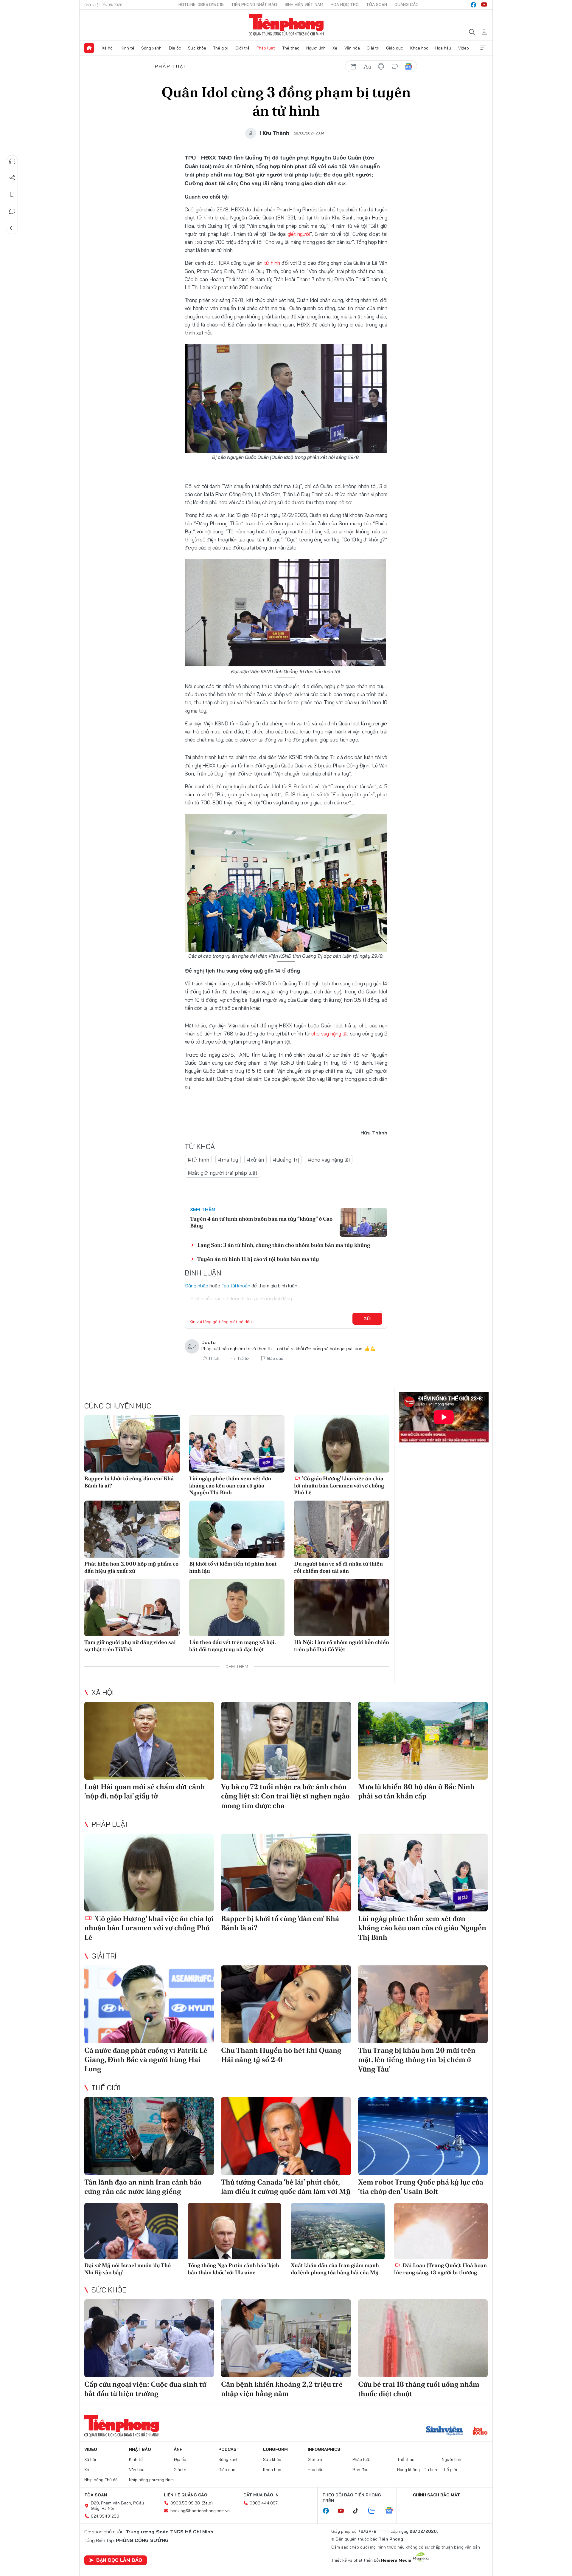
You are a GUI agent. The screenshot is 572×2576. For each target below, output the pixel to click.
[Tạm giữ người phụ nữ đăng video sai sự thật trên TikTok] (132, 1608)
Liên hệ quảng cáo (186, 2495)
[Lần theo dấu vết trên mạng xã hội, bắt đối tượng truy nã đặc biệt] (237, 1608)
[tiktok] (359, 2511)
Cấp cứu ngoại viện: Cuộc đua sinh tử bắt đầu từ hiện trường (145, 2389)
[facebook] (473, 5)
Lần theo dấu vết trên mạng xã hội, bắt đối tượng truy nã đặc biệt (232, 1645)
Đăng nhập (196, 1286)
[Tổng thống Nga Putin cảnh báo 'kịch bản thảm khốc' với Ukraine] (235, 2231)
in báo (381, 66)
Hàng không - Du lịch (417, 2470)
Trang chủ (89, 48)
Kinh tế (128, 48)
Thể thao (291, 48)
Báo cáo (275, 1358)
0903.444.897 (264, 2503)
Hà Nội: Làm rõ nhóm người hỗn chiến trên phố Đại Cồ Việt (342, 1645)
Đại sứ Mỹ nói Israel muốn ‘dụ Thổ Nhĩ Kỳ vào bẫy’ (128, 2269)
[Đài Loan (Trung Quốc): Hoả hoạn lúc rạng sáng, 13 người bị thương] (441, 2231)
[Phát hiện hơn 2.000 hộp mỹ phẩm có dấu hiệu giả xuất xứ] (132, 1529)
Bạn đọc (360, 2470)
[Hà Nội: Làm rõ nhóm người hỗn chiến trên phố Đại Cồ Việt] (342, 1608)
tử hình (272, 263)
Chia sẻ (12, 178)
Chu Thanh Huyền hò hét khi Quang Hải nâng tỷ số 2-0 (281, 2055)
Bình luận (12, 211)
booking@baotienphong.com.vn (200, 2511)
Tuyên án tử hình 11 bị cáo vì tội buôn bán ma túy (258, 1259)
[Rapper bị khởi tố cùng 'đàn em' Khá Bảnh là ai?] (132, 1444)
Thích (214, 1358)
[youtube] (484, 5)
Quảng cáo (407, 4)
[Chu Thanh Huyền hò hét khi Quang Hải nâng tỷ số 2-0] (286, 2004)
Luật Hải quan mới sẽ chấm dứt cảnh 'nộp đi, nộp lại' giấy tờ (145, 1791)
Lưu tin (12, 195)
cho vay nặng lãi (329, 1034)
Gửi (367, 1319)
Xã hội (108, 48)
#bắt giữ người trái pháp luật (222, 1173)
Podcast (229, 2449)
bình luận (395, 66)
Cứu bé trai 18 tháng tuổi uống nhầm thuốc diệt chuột (419, 2389)
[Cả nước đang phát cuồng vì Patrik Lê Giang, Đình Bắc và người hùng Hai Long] (149, 2004)
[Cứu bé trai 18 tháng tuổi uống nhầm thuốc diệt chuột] (423, 2338)
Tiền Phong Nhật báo (254, 4)
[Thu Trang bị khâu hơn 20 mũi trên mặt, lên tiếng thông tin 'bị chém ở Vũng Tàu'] (423, 2004)
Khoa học (419, 48)
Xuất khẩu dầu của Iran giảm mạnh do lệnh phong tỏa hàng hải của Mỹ (335, 2269)
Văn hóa (352, 48)
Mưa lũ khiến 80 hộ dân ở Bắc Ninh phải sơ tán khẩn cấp (416, 1791)
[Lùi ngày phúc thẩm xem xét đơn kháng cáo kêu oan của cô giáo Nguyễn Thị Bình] (237, 1444)
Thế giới (221, 48)
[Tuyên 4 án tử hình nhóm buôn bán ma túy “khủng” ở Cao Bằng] (363, 1222)
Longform (275, 2449)
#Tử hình (198, 1160)
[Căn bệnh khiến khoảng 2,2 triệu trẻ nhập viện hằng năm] (286, 2338)
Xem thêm (483, 48)
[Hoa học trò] (480, 2431)
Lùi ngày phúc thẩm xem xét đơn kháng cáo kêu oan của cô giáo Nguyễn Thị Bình (230, 1485)
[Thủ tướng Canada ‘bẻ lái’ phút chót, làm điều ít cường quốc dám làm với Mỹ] (286, 2136)
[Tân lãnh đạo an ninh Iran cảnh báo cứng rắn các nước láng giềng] (149, 2136)
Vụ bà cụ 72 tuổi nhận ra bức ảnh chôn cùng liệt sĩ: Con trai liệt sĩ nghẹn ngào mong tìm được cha (285, 1796)
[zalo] (375, 2511)
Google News (408, 66)
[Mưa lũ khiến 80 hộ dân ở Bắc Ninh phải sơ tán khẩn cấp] (423, 1741)
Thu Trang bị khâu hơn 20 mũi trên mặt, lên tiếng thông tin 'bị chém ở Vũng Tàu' (417, 2059)
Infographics (324, 2449)
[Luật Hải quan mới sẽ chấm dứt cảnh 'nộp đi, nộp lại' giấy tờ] (149, 1741)
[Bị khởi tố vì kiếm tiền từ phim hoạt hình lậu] (237, 1529)
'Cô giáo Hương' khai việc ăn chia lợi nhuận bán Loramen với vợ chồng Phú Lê (339, 1485)
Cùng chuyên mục (118, 1406)
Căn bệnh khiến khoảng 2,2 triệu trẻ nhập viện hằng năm (282, 2389)
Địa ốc (175, 48)
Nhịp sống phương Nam (151, 2480)
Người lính (316, 48)
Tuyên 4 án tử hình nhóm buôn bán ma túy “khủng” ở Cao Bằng (261, 1222)
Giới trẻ (243, 48)
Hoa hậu (443, 48)
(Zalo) (207, 2503)
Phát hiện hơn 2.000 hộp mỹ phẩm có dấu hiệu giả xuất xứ (131, 1567)
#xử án (255, 1160)
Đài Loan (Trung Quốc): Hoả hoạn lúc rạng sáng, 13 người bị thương (440, 2269)
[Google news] (392, 2511)
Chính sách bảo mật (436, 2495)
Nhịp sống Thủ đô (101, 2480)
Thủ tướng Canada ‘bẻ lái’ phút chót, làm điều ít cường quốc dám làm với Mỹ (286, 2187)
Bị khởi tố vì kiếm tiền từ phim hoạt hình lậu (233, 1567)
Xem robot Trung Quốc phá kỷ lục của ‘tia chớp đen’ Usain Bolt (421, 2187)
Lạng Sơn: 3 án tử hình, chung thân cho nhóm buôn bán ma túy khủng (284, 1245)
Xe (335, 48)
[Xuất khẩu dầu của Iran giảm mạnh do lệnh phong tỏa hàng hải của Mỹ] (338, 2231)
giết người (299, 234)
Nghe (12, 161)
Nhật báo (140, 2449)
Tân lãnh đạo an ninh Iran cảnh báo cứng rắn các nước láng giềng (143, 2187)
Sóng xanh (151, 48)
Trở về (12, 228)
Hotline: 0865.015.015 (201, 4)
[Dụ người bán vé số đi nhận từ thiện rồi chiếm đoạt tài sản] (342, 1529)
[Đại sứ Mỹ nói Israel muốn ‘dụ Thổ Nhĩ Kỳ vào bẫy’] (131, 2231)
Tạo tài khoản (236, 1286)
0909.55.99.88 (185, 2503)
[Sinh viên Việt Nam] (444, 2431)
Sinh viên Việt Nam (304, 4)
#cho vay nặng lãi (329, 1160)
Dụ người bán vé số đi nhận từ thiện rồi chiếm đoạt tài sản (338, 1567)
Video (464, 48)
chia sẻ (354, 66)
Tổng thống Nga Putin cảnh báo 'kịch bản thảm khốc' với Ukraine (233, 2269)
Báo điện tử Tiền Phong (286, 25)
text (367, 66)
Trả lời (243, 1358)
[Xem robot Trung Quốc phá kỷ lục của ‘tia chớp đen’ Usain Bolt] (423, 2136)
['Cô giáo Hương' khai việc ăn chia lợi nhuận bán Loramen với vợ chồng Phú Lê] (342, 1444)
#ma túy (228, 1160)
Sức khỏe (197, 48)
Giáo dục (395, 48)
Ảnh (178, 2449)
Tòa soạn (377, 4)
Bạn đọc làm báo (119, 2560)
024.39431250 (105, 2516)
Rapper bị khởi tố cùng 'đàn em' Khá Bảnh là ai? (129, 1482)
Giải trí (373, 48)
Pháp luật (266, 48)
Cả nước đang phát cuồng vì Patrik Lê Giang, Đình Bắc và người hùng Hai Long (146, 2059)
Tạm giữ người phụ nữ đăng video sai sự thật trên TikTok (130, 1645)
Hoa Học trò (345, 4)
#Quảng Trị (286, 1160)
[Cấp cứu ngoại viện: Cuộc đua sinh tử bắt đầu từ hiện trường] (149, 2338)
